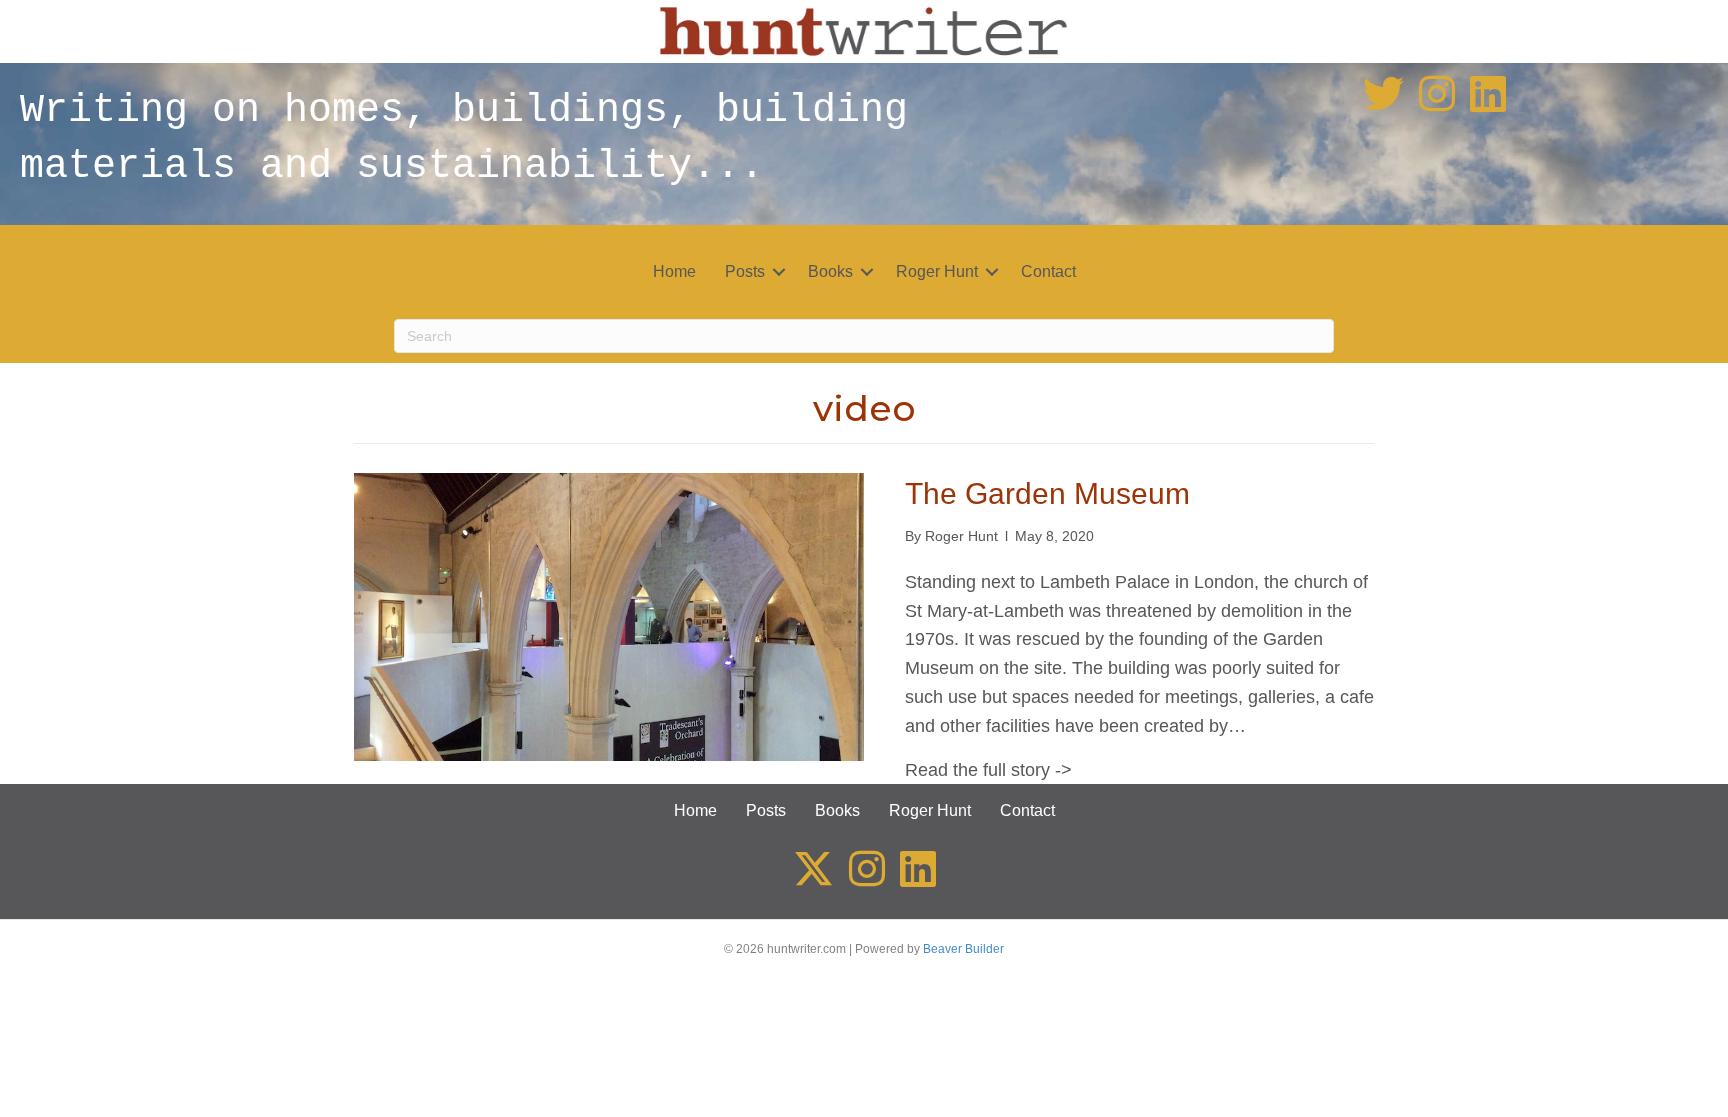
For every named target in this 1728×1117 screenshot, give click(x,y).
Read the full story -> (988, 770)
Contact (1048, 271)
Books (830, 271)
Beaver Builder (963, 949)
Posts (745, 271)
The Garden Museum (1047, 493)
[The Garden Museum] (609, 616)
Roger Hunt (937, 271)
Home (674, 271)
